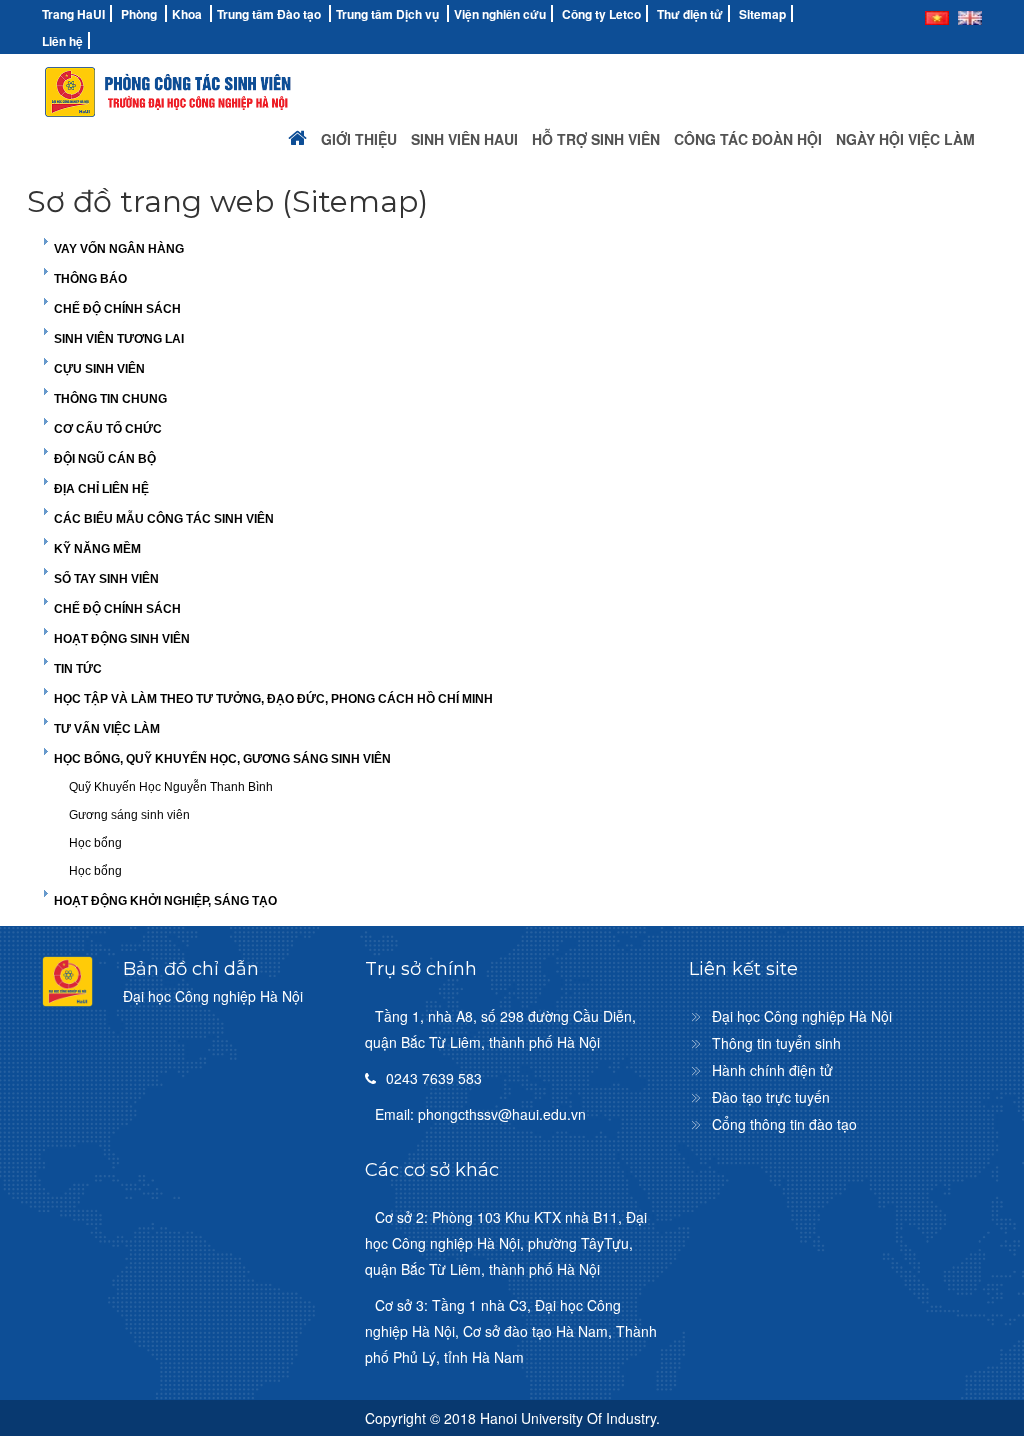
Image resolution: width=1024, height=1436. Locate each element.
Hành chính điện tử (772, 1070)
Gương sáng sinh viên (129, 815)
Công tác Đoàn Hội (748, 139)
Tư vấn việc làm (107, 729)
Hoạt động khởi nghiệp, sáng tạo (165, 901)
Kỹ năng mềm (97, 549)
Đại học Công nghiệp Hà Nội (802, 1016)
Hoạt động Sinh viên (122, 639)
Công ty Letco (601, 14)
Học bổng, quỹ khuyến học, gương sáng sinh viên (222, 759)
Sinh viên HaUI (464, 139)
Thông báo (90, 279)
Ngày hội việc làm (905, 139)
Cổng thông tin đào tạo (784, 1124)
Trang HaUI (73, 14)
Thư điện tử (690, 14)
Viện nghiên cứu (500, 14)
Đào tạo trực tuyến (771, 1097)
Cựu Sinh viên (99, 369)
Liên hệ (62, 41)
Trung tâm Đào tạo (269, 14)
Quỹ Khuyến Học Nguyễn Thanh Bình (171, 787)
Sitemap (762, 14)
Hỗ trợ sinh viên (596, 139)
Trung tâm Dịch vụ (387, 14)
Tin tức (78, 669)
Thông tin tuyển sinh (776, 1043)
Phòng (139, 14)
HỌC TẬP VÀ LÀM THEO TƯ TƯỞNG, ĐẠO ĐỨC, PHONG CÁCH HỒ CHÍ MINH (273, 699)
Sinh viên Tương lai (119, 339)
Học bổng (95, 843)
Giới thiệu (359, 139)
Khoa (187, 14)
